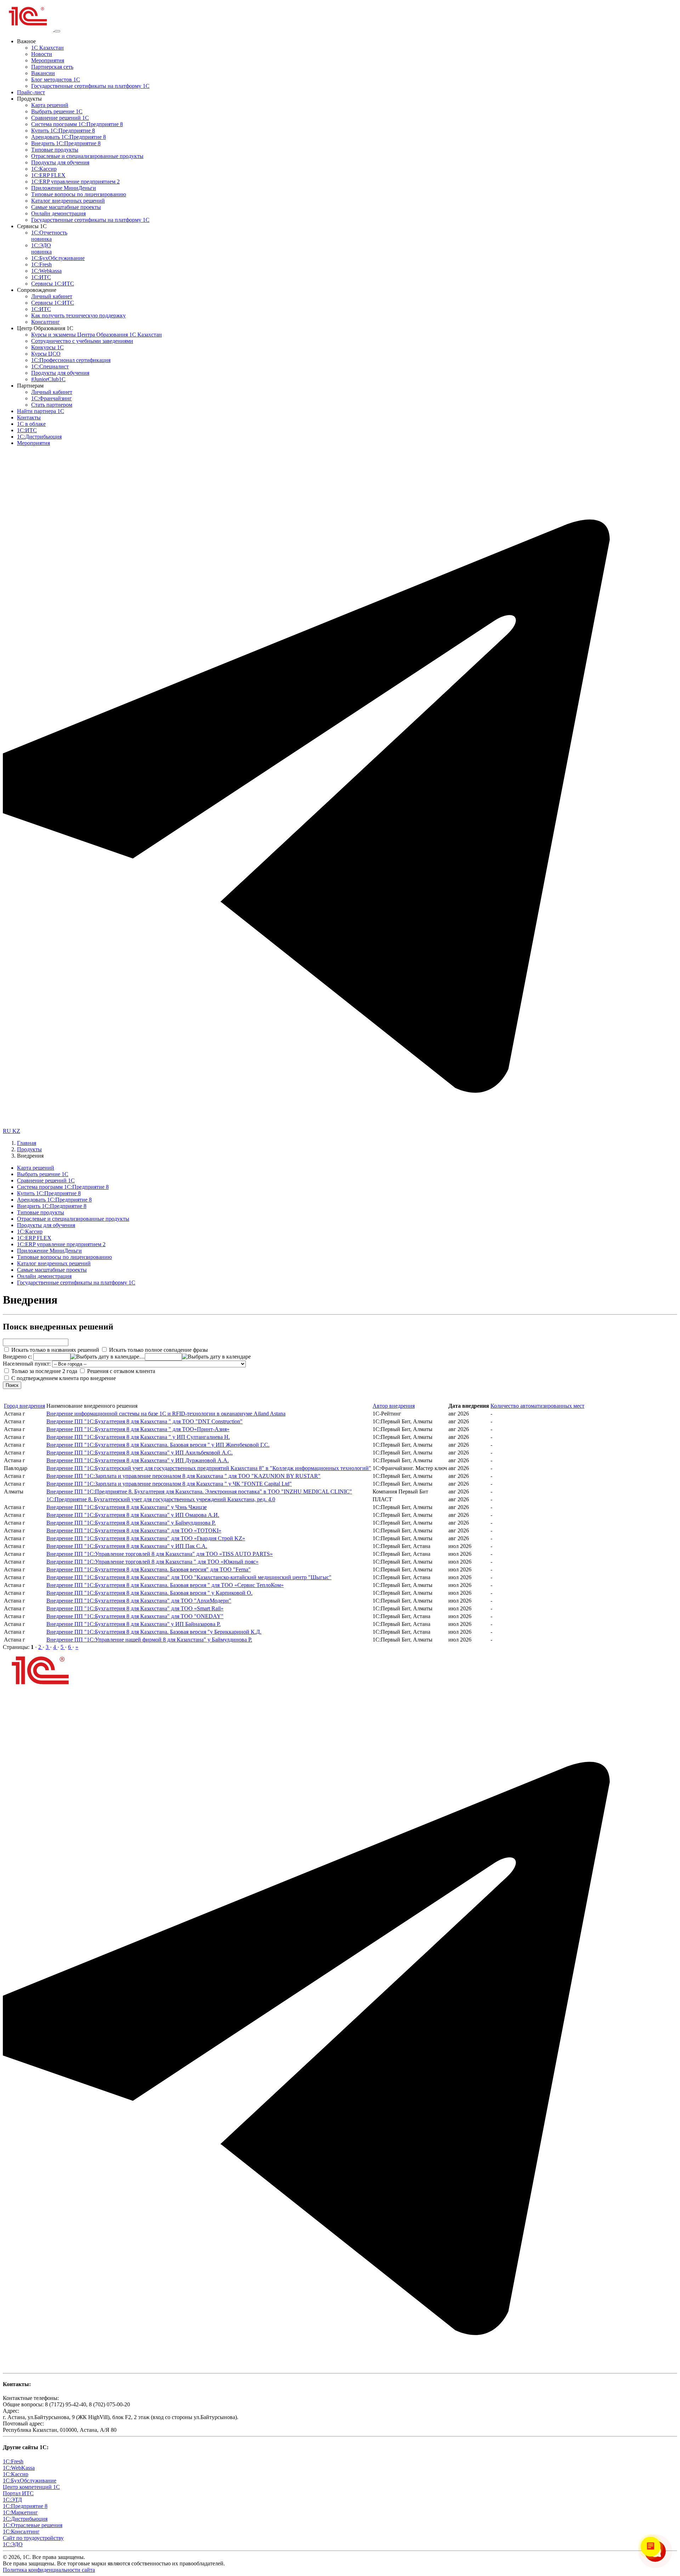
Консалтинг (46, 322)
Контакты (29, 417)
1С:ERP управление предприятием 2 (75, 182)
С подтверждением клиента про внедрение (63, 1378)
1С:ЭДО (41, 248)
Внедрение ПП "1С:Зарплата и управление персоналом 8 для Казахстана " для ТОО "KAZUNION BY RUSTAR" (183, 1476)
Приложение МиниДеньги (64, 188)
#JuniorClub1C (48, 379)
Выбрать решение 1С (57, 111)
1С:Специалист (50, 366)
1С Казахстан (47, 48)
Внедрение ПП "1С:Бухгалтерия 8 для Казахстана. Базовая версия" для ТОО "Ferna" (149, 1569)
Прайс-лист (31, 92)
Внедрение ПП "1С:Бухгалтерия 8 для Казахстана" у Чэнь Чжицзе (127, 1507)
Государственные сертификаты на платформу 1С (90, 86)
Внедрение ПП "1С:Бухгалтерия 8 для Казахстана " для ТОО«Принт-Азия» (138, 1429)
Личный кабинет (52, 296)
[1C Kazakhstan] (29, 29)
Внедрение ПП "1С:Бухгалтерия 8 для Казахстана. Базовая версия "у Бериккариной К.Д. (154, 1632)
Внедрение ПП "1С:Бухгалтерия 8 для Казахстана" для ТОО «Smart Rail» (135, 1608)
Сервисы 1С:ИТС (53, 284)
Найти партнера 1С (41, 411)
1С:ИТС (41, 277)
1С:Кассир (44, 169)
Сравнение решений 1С (60, 118)
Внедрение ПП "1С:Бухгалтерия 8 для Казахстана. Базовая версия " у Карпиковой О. (149, 1593)
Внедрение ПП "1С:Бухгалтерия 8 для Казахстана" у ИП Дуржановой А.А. (138, 1460)
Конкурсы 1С (47, 347)
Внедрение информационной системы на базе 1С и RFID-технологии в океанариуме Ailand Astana (166, 1414)
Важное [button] (26, 41)
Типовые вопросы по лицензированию (79, 194)
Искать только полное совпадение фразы (158, 1350)
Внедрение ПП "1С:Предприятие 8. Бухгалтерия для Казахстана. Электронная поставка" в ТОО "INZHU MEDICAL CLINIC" (199, 1492)
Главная (27, 1143)
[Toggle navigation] (57, 31)
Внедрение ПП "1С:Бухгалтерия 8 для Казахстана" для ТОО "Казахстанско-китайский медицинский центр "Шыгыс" (189, 1577)
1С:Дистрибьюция (39, 437)
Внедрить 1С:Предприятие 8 (66, 143)
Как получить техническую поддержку (78, 315)
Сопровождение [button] (37, 290)
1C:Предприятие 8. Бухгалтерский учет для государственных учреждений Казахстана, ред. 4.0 (161, 1499)
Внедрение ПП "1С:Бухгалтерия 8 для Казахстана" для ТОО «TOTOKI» (134, 1530)
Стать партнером (52, 405)
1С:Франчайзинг (52, 398)
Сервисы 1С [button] (32, 226)
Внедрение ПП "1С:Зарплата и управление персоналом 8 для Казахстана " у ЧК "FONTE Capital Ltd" (169, 1484)
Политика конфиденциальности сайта (49, 2570)
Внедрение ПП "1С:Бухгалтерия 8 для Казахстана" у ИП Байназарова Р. (134, 1624)
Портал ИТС (18, 2493)
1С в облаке (31, 424)
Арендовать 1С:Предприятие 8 (69, 137)
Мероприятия (48, 60)
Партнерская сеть (52, 67)
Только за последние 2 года (44, 1371)
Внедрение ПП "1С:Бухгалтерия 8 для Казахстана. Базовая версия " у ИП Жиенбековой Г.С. (158, 1445)
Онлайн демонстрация (58, 213)
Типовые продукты (55, 150)
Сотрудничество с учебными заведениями (82, 341)
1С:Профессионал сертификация (71, 360)
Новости (42, 54)
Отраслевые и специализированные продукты (87, 156)
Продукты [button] (29, 99)
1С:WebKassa (19, 2468)
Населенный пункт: (27, 1364)
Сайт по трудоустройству (33, 2538)
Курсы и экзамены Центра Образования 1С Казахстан (97, 335)
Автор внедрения (394, 1406)
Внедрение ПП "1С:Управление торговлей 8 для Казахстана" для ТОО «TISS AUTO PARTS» (160, 1554)
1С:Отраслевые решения (33, 2525)
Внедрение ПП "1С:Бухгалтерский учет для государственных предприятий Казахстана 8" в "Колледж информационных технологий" (209, 1468)
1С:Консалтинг (21, 2532)
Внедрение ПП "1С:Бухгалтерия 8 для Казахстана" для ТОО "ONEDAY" (135, 1616)
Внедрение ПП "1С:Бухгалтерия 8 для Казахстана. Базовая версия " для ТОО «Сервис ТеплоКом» (165, 1585)
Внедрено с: (18, 1357)
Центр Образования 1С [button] (45, 328)
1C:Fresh (41, 264)
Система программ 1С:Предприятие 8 (77, 124)
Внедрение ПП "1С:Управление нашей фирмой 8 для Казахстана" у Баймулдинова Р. (149, 1640)
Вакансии (43, 73)
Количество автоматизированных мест (537, 1406)
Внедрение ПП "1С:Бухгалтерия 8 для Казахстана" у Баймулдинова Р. (131, 1523)
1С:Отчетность (49, 236)
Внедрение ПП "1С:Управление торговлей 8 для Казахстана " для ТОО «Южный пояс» (152, 1562)
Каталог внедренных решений (68, 201)
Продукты (29, 1149)
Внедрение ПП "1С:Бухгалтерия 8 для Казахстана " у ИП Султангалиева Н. (138, 1437)
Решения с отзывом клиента (120, 1371)
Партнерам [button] (30, 386)
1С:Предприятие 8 (25, 2506)
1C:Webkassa (46, 271)
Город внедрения (24, 1406)
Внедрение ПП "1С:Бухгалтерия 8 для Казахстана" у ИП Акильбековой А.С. (140, 1453)
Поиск (12, 1385)
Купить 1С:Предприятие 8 (63, 131)
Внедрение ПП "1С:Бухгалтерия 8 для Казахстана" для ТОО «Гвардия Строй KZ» (146, 1538)
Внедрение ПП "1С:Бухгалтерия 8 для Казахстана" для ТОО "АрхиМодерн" (139, 1601)
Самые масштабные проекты (66, 207)
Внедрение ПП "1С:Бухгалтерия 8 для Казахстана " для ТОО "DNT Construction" (144, 1421)
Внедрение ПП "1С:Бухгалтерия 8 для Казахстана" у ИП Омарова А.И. (133, 1515)
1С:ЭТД (12, 2500)
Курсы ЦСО (46, 354)
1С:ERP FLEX (48, 175)
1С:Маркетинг (20, 2512)
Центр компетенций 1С (31, 2487)
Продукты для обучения (60, 162)
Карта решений (50, 105)
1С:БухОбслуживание (58, 258)
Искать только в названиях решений (55, 1350)
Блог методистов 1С (56, 80)
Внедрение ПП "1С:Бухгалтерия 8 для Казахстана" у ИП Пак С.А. (127, 1546)
